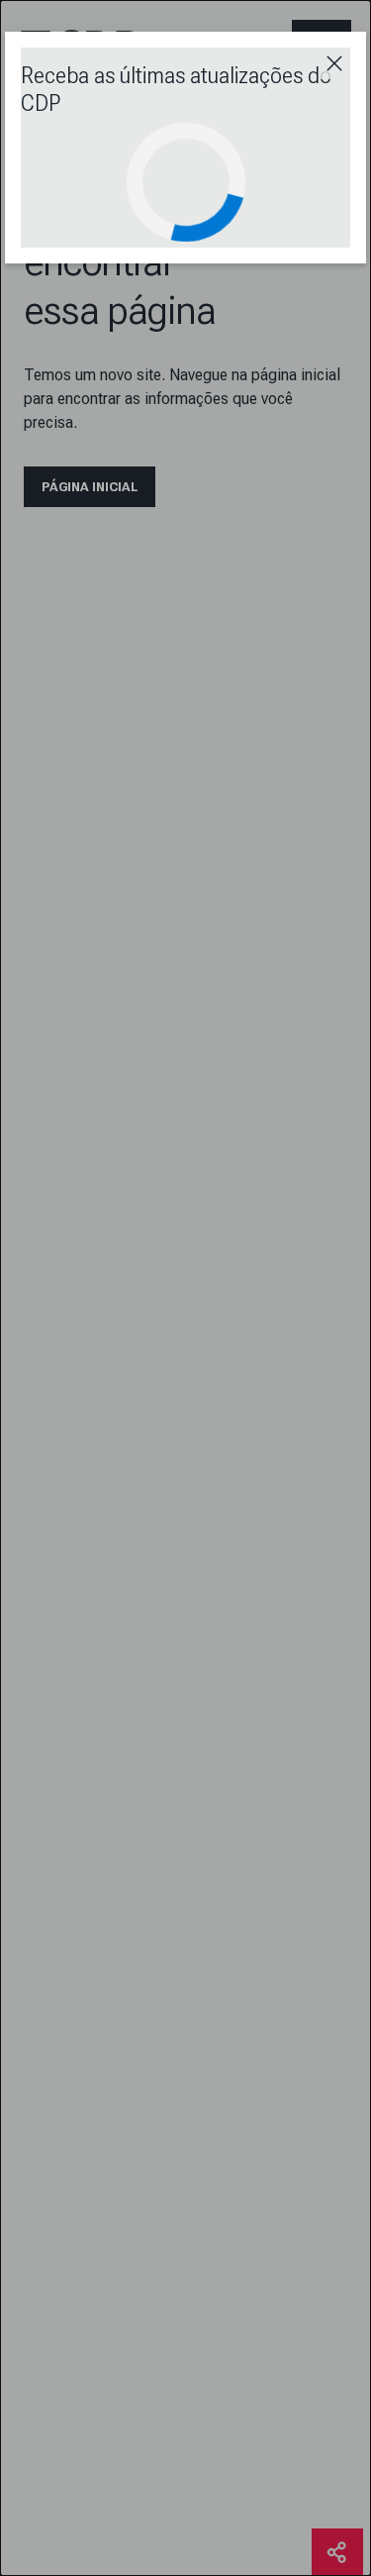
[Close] (334, 63)
